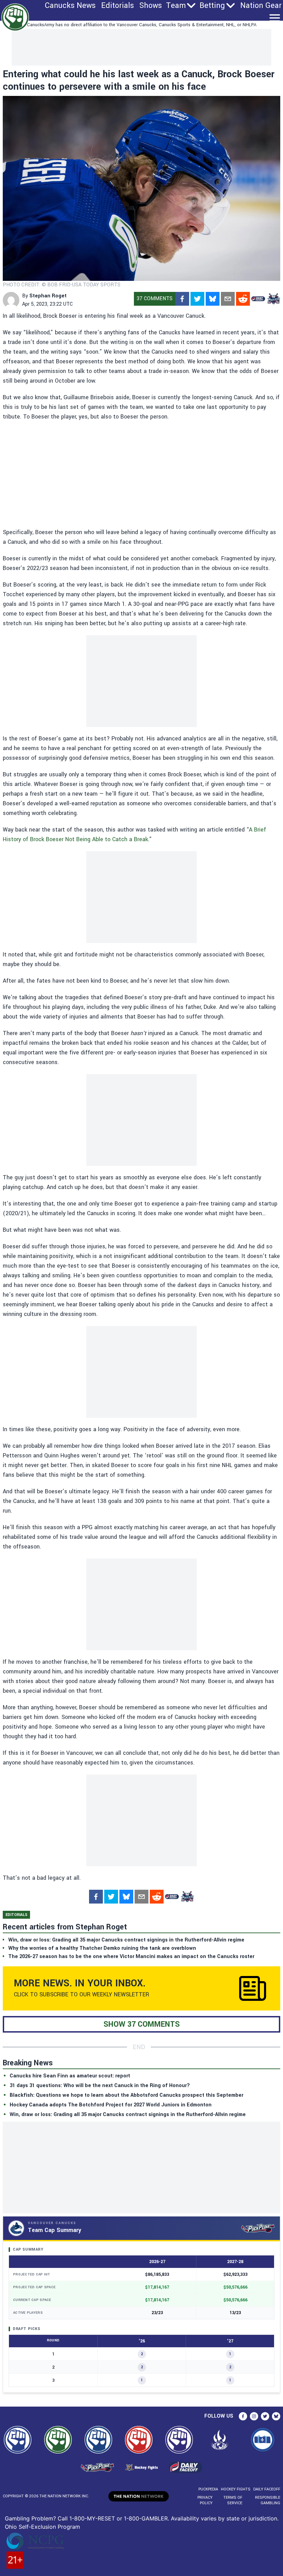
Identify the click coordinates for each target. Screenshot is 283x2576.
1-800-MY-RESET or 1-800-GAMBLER (119, 2518)
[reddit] (243, 299)
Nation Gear (261, 6)
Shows (151, 6)
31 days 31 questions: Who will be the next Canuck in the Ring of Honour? (100, 2086)
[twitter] (197, 299)
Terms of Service (233, 2500)
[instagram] (254, 2416)
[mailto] (228, 299)
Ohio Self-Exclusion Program (42, 2527)
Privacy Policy (205, 2500)
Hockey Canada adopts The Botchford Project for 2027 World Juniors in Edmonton (111, 2105)
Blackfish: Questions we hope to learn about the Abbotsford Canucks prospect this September (126, 2095)
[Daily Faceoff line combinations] (258, 299)
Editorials (118, 6)
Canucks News (70, 6)
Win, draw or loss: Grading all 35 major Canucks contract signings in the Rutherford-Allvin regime (128, 2115)
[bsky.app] (213, 299)
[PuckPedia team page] (273, 299)
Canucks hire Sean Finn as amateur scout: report (70, 2076)
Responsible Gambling (268, 2500)
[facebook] (182, 299)
